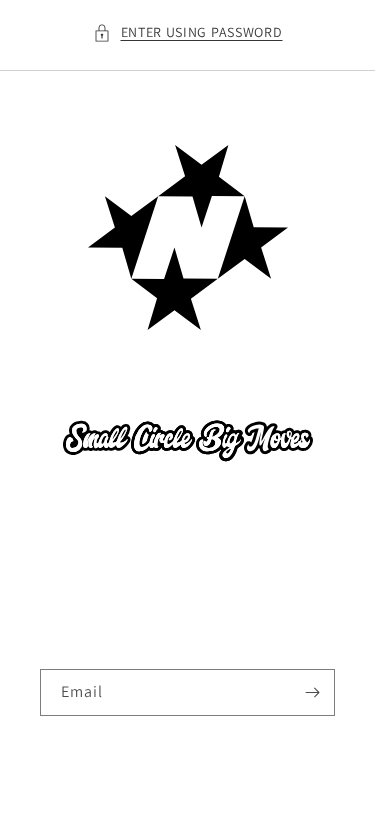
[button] (188, 32)
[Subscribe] (312, 692)
